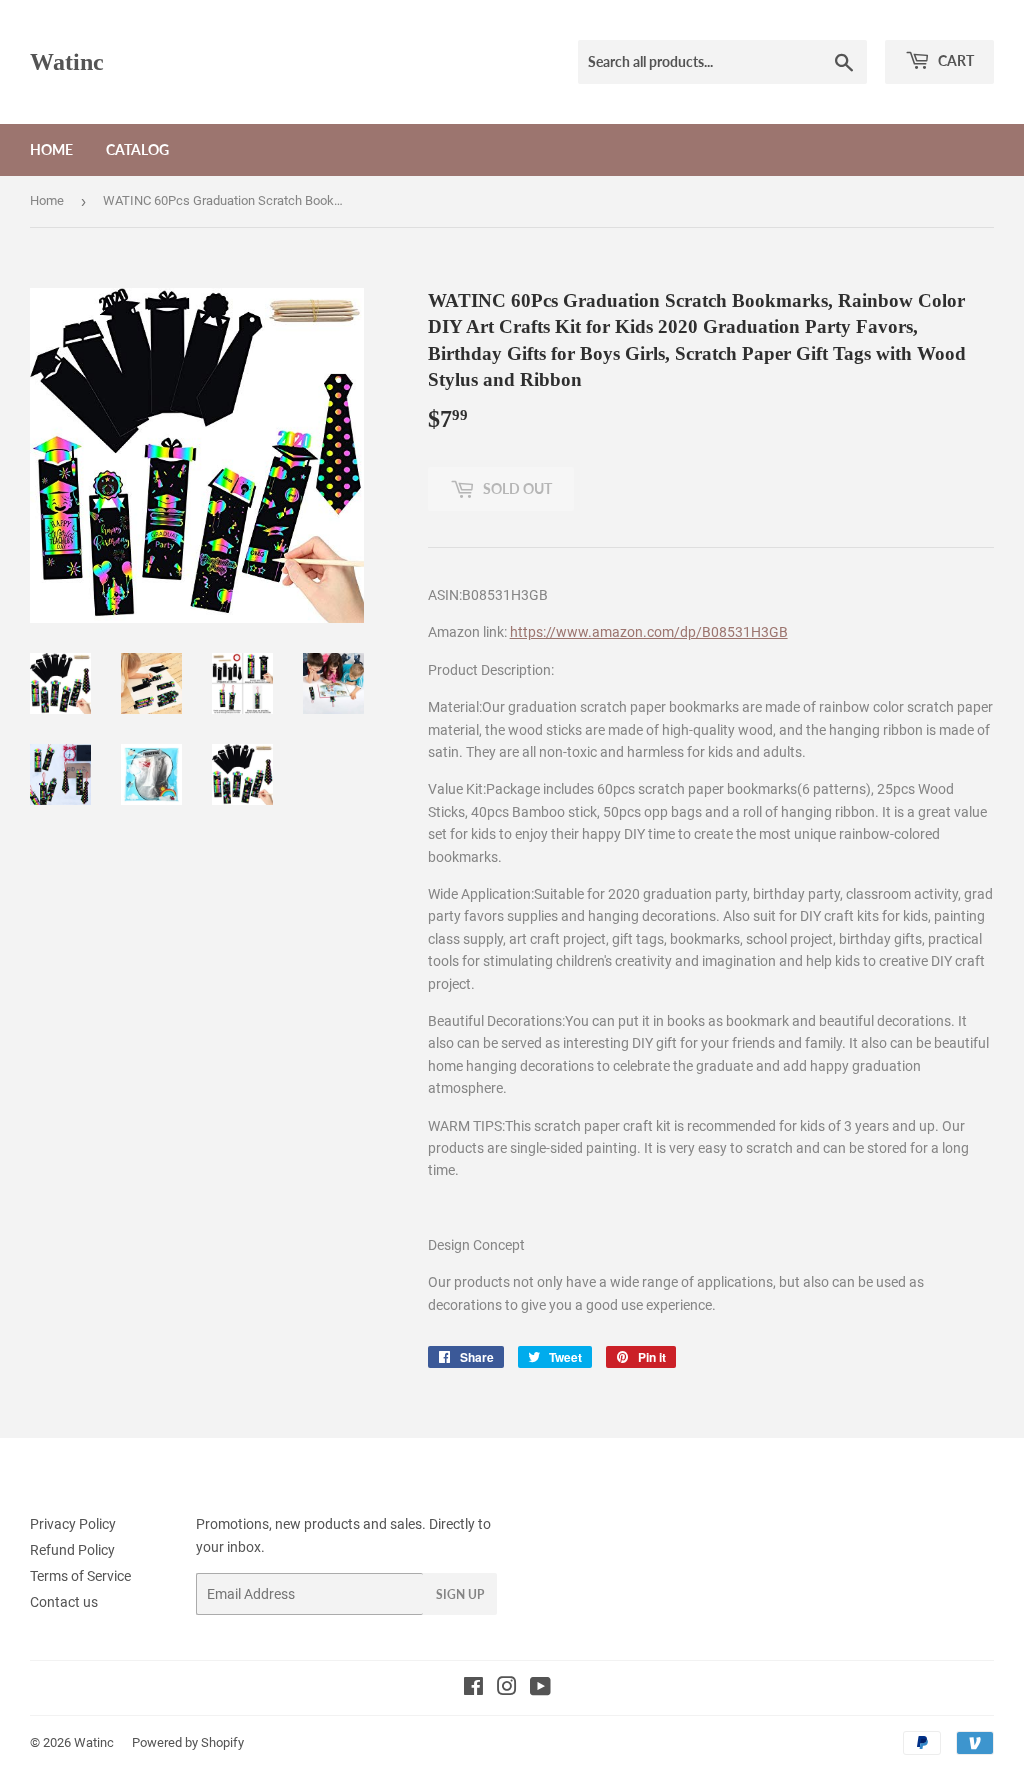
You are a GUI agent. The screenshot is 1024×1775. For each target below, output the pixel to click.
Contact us (64, 1602)
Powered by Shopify (188, 1742)
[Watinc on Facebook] (473, 1689)
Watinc (67, 61)
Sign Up (460, 1594)
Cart (954, 60)
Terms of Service (80, 1576)
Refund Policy (72, 1550)
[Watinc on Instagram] (507, 1689)
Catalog (137, 149)
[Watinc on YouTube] (540, 1689)
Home (51, 149)
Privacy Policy (73, 1524)
